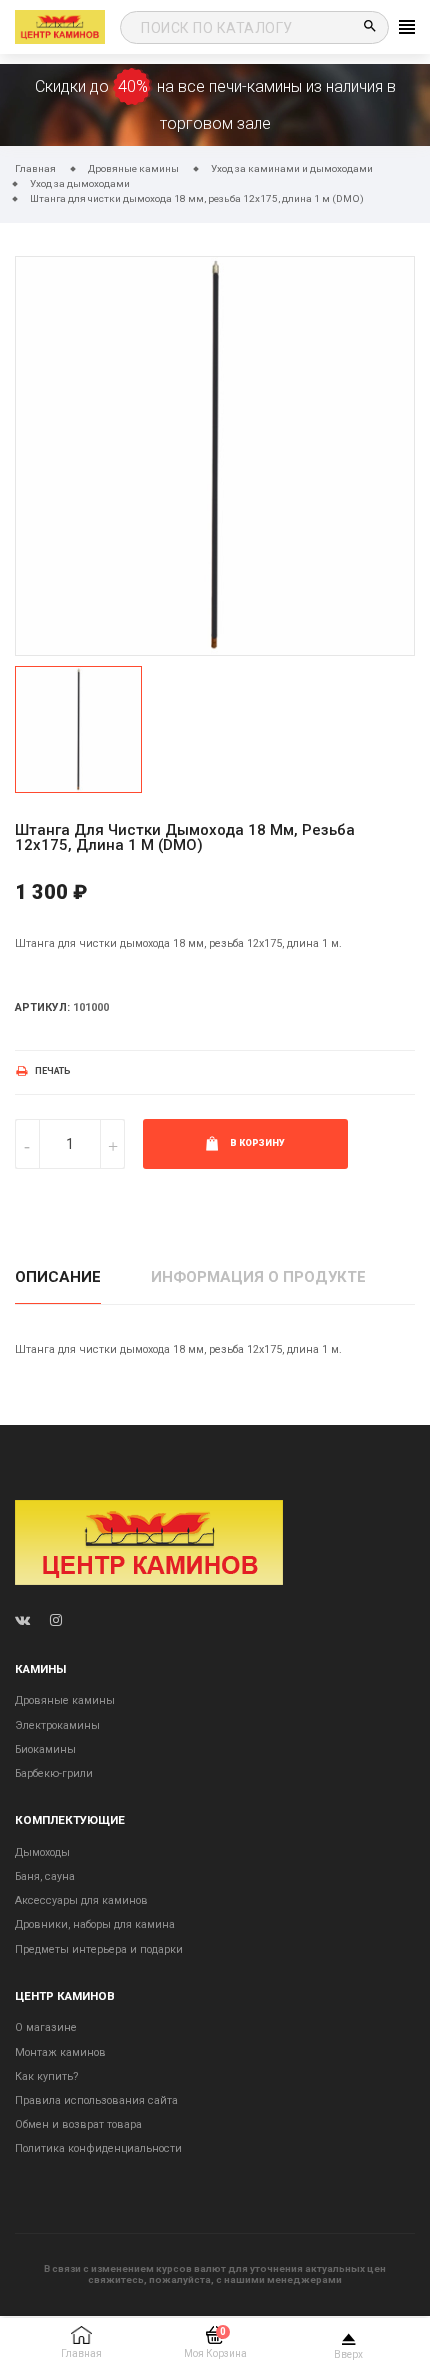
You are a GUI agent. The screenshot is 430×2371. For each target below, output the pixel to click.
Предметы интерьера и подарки (99, 1949)
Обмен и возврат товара (78, 2124)
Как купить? (46, 2076)
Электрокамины (57, 1725)
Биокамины (45, 1749)
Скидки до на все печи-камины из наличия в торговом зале (215, 105)
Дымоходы (42, 1852)
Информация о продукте (258, 1277)
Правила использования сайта (96, 2100)
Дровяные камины (65, 1700)
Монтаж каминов (60, 2052)
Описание (58, 1277)
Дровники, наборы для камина (95, 1924)
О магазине (46, 2027)
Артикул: (42, 1007)
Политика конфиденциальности (98, 2148)
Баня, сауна (45, 1876)
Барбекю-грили (54, 1773)
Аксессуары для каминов (81, 1900)
